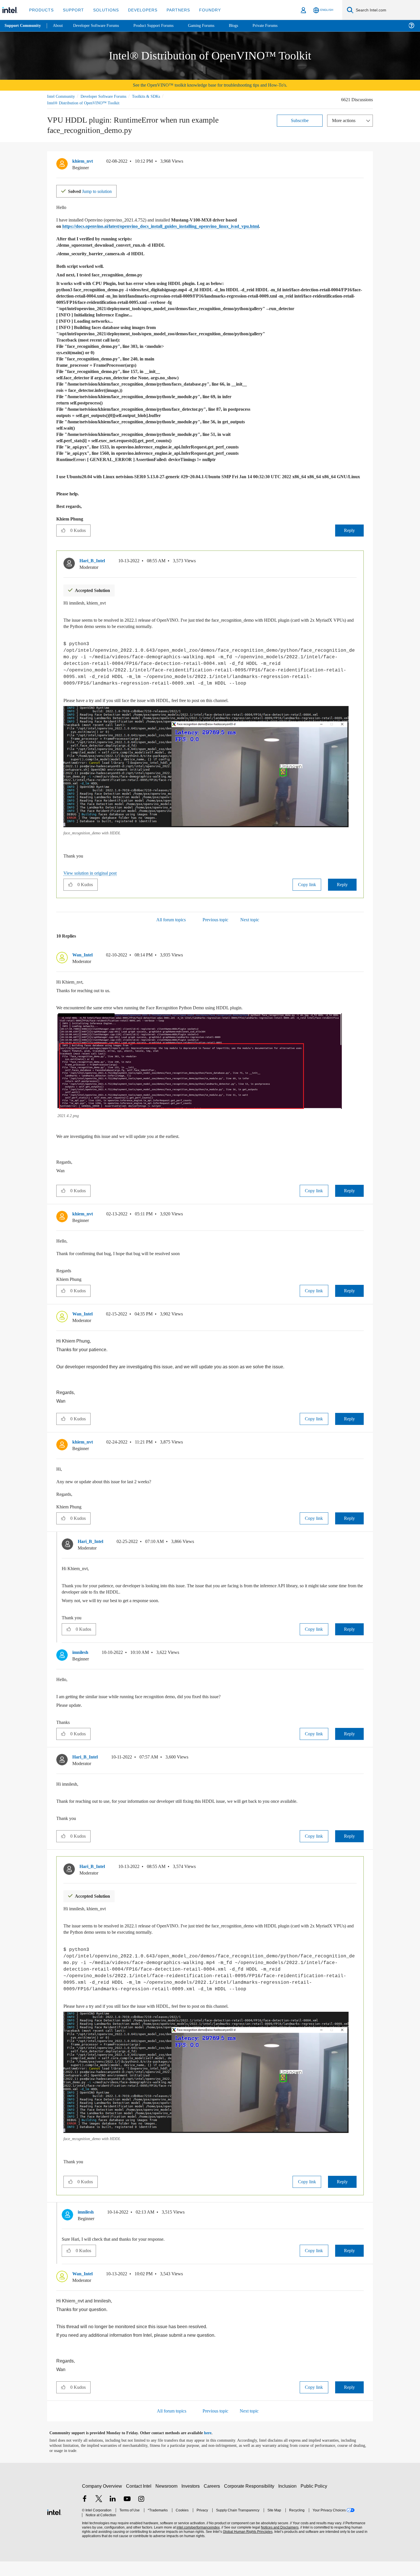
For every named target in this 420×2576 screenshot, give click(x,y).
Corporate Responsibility (250, 2500)
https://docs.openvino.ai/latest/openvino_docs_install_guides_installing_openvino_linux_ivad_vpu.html (178, 226)
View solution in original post (93, 881)
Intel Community (62, 96)
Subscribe (300, 120)
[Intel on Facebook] (85, 2514)
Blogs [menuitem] (245, 26)
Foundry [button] (203, 10)
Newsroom (168, 2500)
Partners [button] (172, 10)
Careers (213, 2500)
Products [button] (41, 10)
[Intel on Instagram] (141, 2514)
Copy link (307, 892)
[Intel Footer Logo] (54, 2526)
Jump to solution (93, 191)
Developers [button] (138, 10)
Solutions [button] (103, 10)
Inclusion (289, 2500)
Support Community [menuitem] (23, 26)
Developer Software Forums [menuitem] (100, 26)
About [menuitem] (59, 26)
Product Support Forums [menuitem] (161, 26)
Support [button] (72, 10)
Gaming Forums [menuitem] (212, 26)
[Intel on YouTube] (127, 2514)
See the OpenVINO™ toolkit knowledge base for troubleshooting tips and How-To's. (210, 85)
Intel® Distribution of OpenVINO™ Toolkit (83, 103)
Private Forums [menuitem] (278, 26)
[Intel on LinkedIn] (113, 2514)
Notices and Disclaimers (278, 2542)
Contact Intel (139, 2500)
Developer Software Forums (108, 96)
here (213, 2448)
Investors (192, 2500)
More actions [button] (345, 120)
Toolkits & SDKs (154, 96)
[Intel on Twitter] (99, 2514)
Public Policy (315, 2500)
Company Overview (102, 2500)
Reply (349, 536)
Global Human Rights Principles (246, 2546)
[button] (361, 163)
